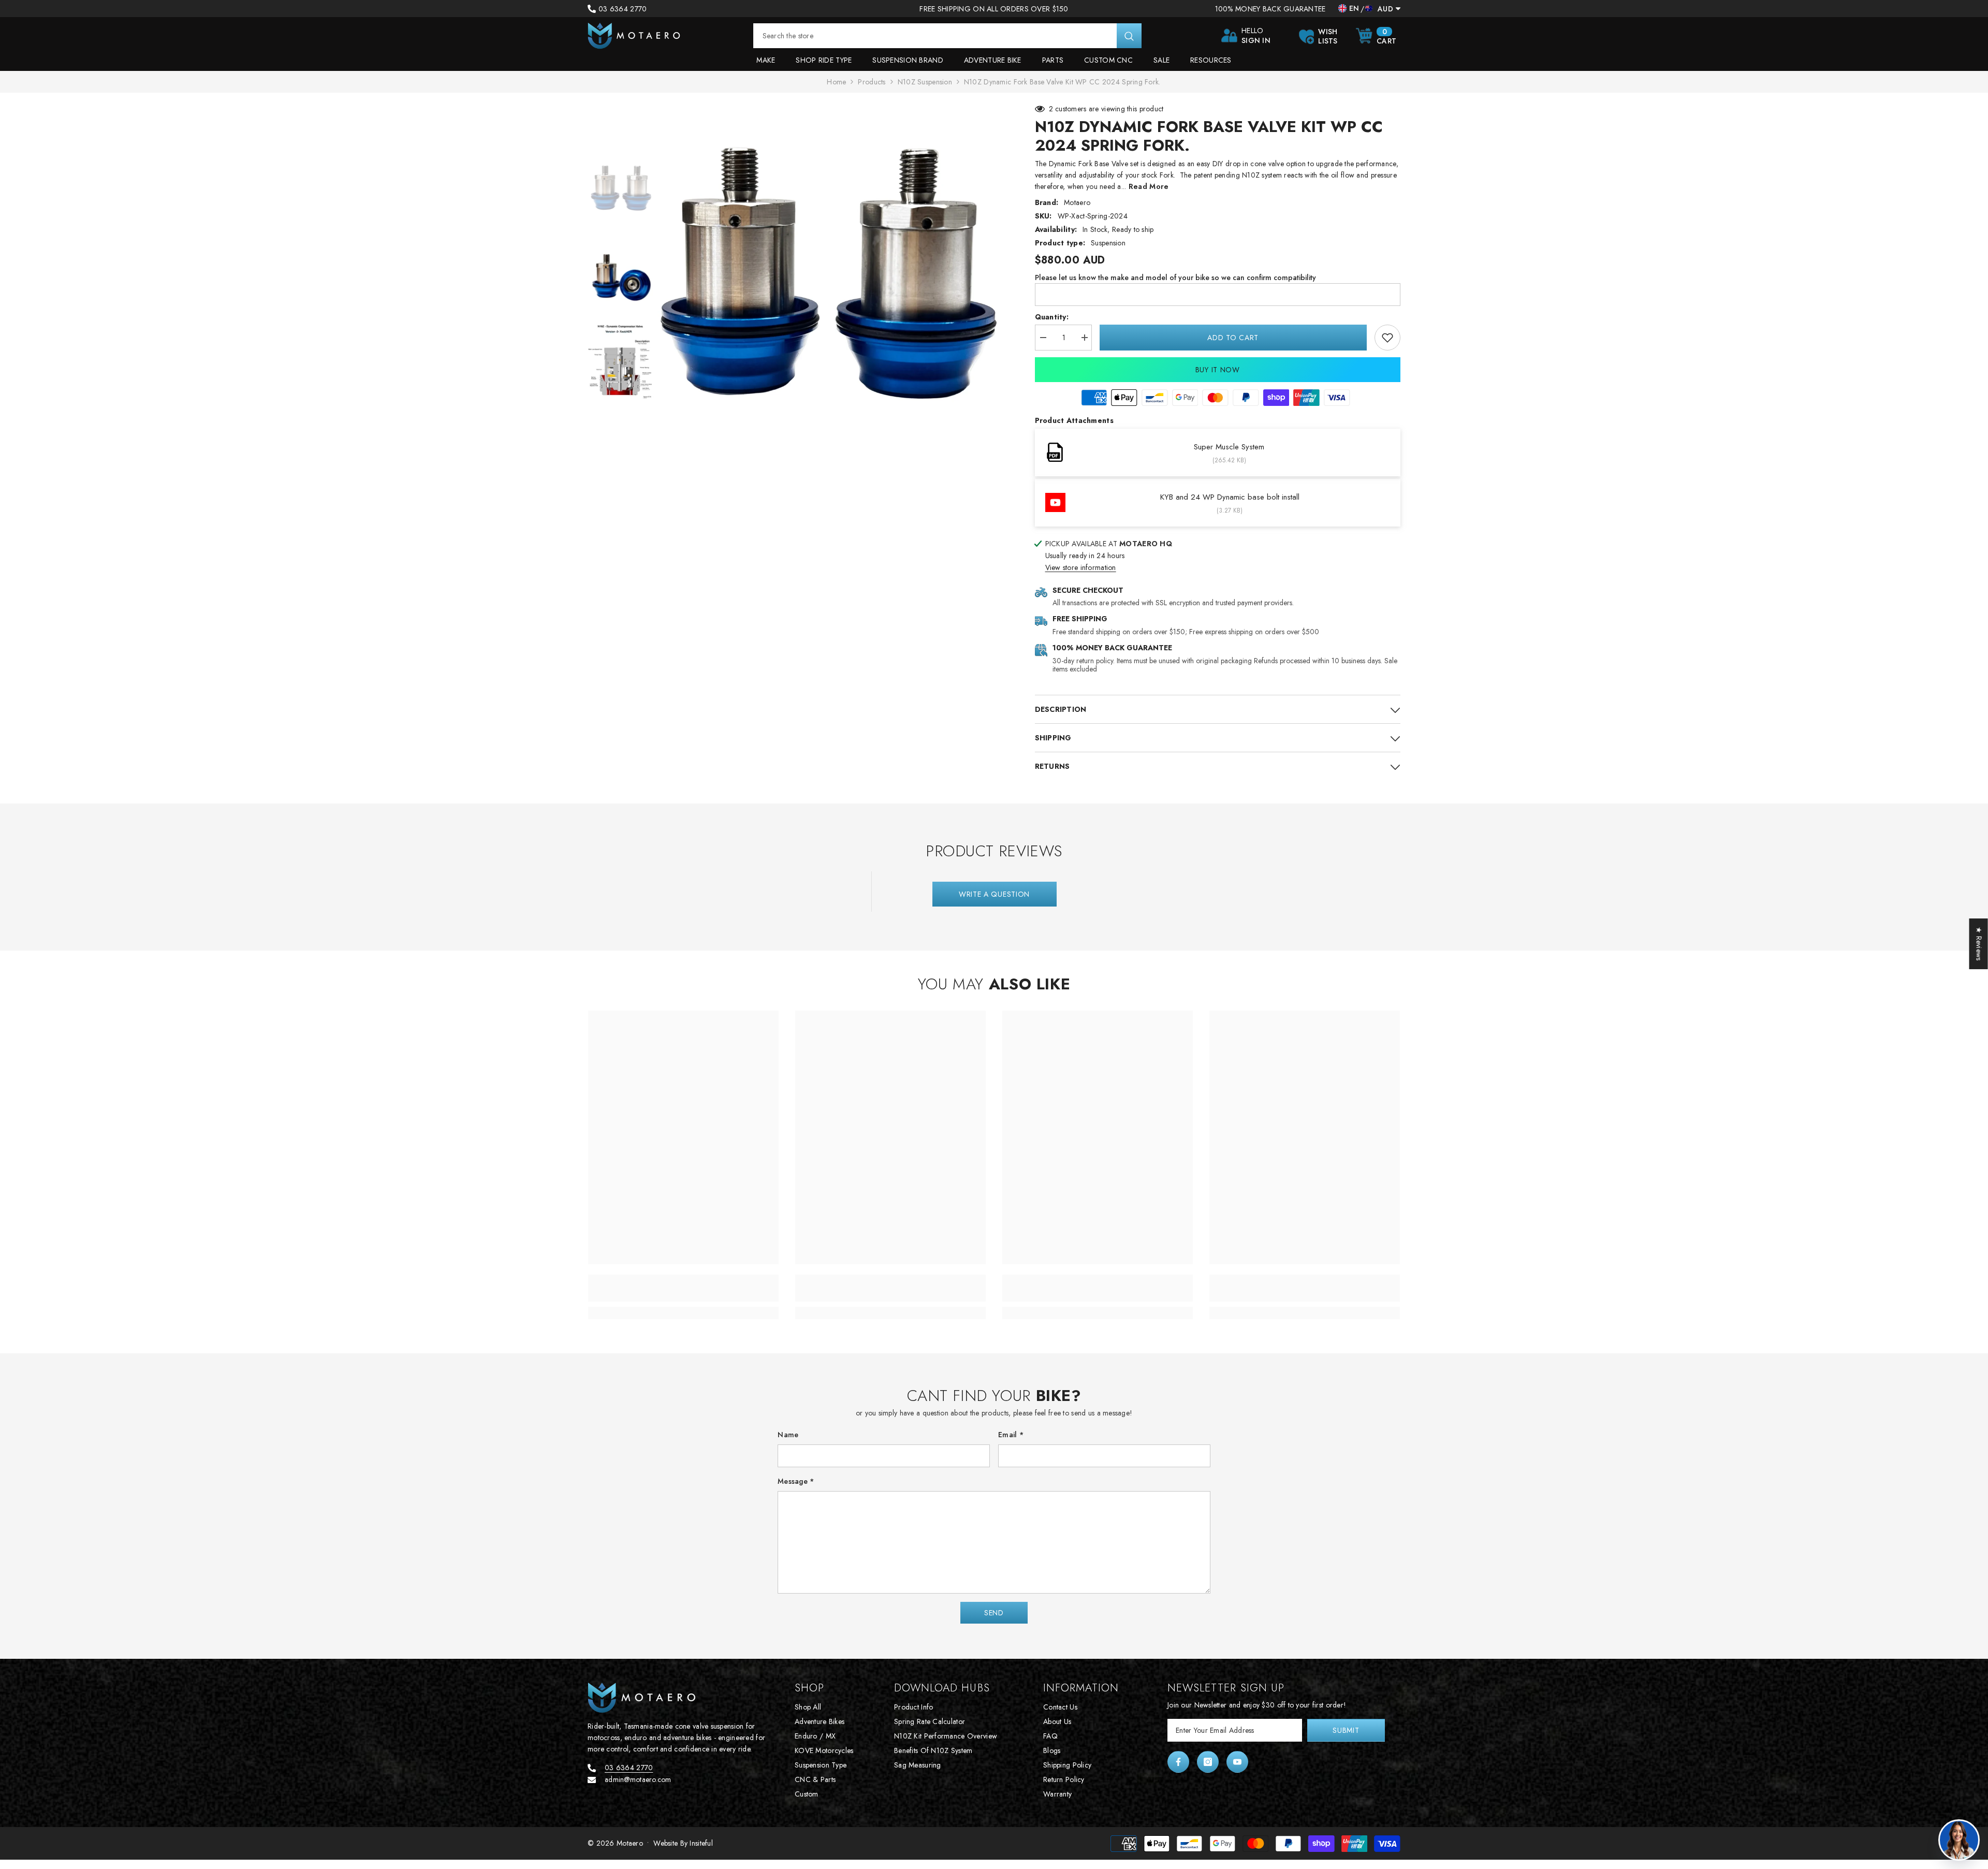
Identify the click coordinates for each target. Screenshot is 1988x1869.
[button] (994, 1613)
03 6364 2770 (623, 9)
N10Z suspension (925, 82)
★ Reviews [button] (1979, 944)
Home (836, 82)
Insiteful (701, 1843)
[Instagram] (1208, 1762)
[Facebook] (1178, 1762)
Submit (1346, 1730)
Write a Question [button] (994, 894)
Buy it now (1218, 370)
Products (872, 82)
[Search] (947, 36)
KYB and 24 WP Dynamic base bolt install (1230, 497)
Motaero (1077, 202)
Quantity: (1052, 317)
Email (1011, 1435)
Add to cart (1231, 338)
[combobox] (935, 36)
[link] (1387, 338)
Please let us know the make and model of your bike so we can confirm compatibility (1175, 278)
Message (796, 1481)
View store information (1081, 567)
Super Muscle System (1229, 447)
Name (788, 1435)
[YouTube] (1237, 1762)
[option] (831, 276)
